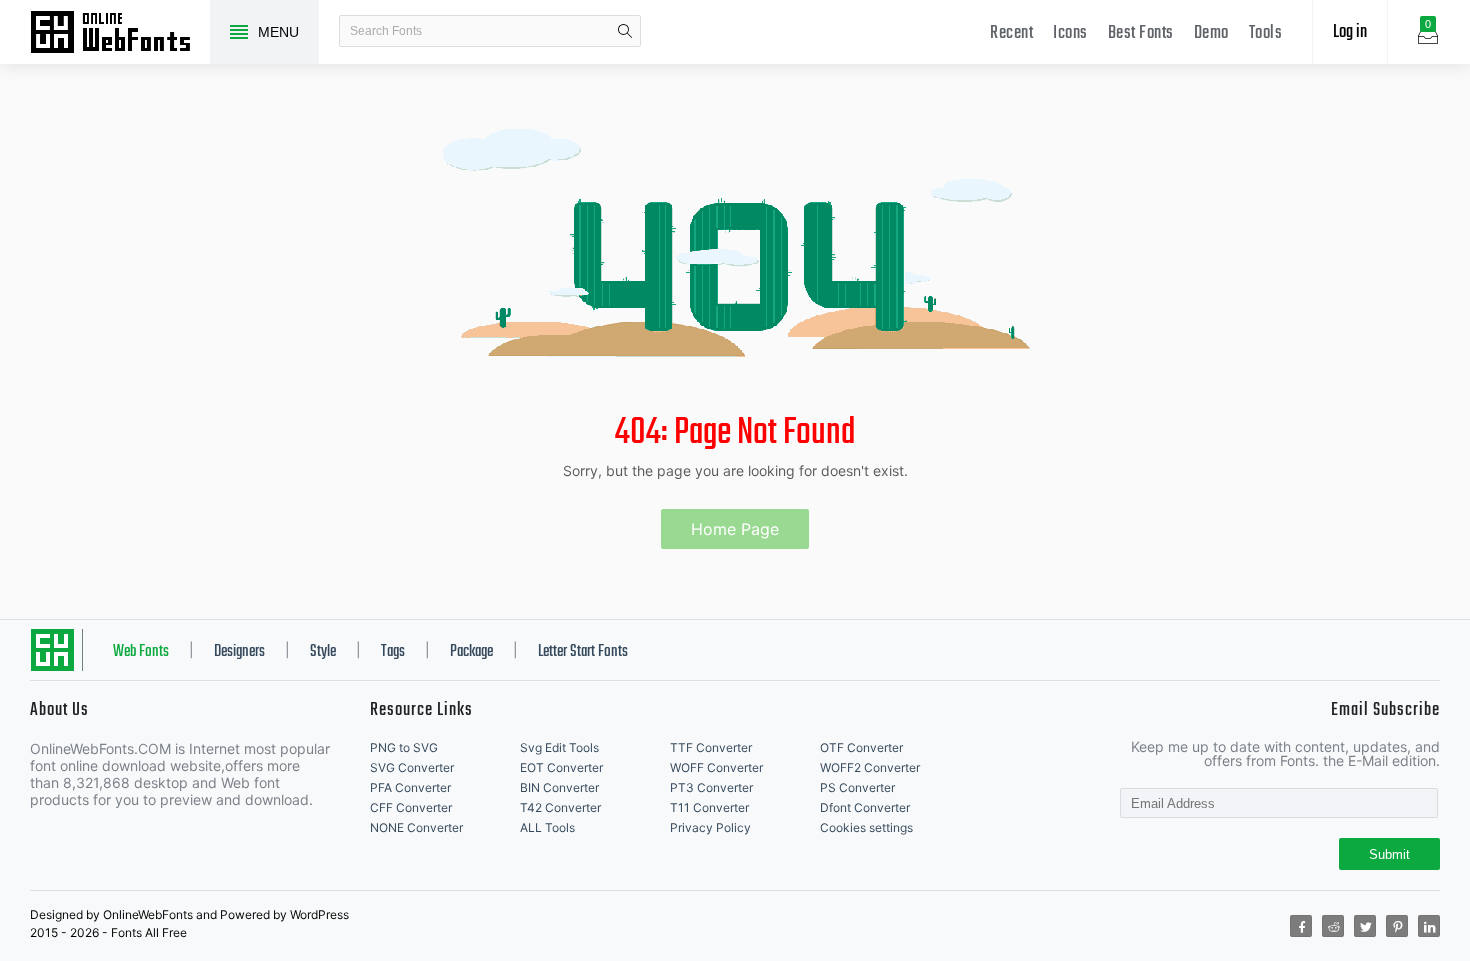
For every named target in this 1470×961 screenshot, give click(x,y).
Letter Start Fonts (583, 652)
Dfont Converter (865, 807)
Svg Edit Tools (559, 747)
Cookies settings (866, 827)
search (625, 31)
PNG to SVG (404, 747)
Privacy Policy (710, 827)
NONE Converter (416, 827)
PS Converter (857, 787)
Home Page (735, 529)
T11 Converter (709, 807)
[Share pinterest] (1397, 926)
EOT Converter (561, 767)
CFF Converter (411, 807)
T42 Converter (560, 807)
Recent (1011, 33)
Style (323, 652)
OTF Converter (861, 747)
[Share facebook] (1301, 926)
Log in (1350, 32)
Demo (1211, 33)
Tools (1266, 33)
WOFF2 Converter (870, 767)
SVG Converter (412, 767)
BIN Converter (559, 787)
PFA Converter (410, 787)
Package (471, 652)
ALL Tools (547, 827)
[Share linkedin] (1429, 926)
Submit (1389, 854)
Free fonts (120, 34)
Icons (1070, 33)
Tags (393, 652)
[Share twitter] (1365, 926)
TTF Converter (711, 747)
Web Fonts (141, 652)
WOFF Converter (716, 767)
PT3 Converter (711, 787)
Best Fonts (1141, 33)
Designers (239, 652)
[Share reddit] (1333, 926)
